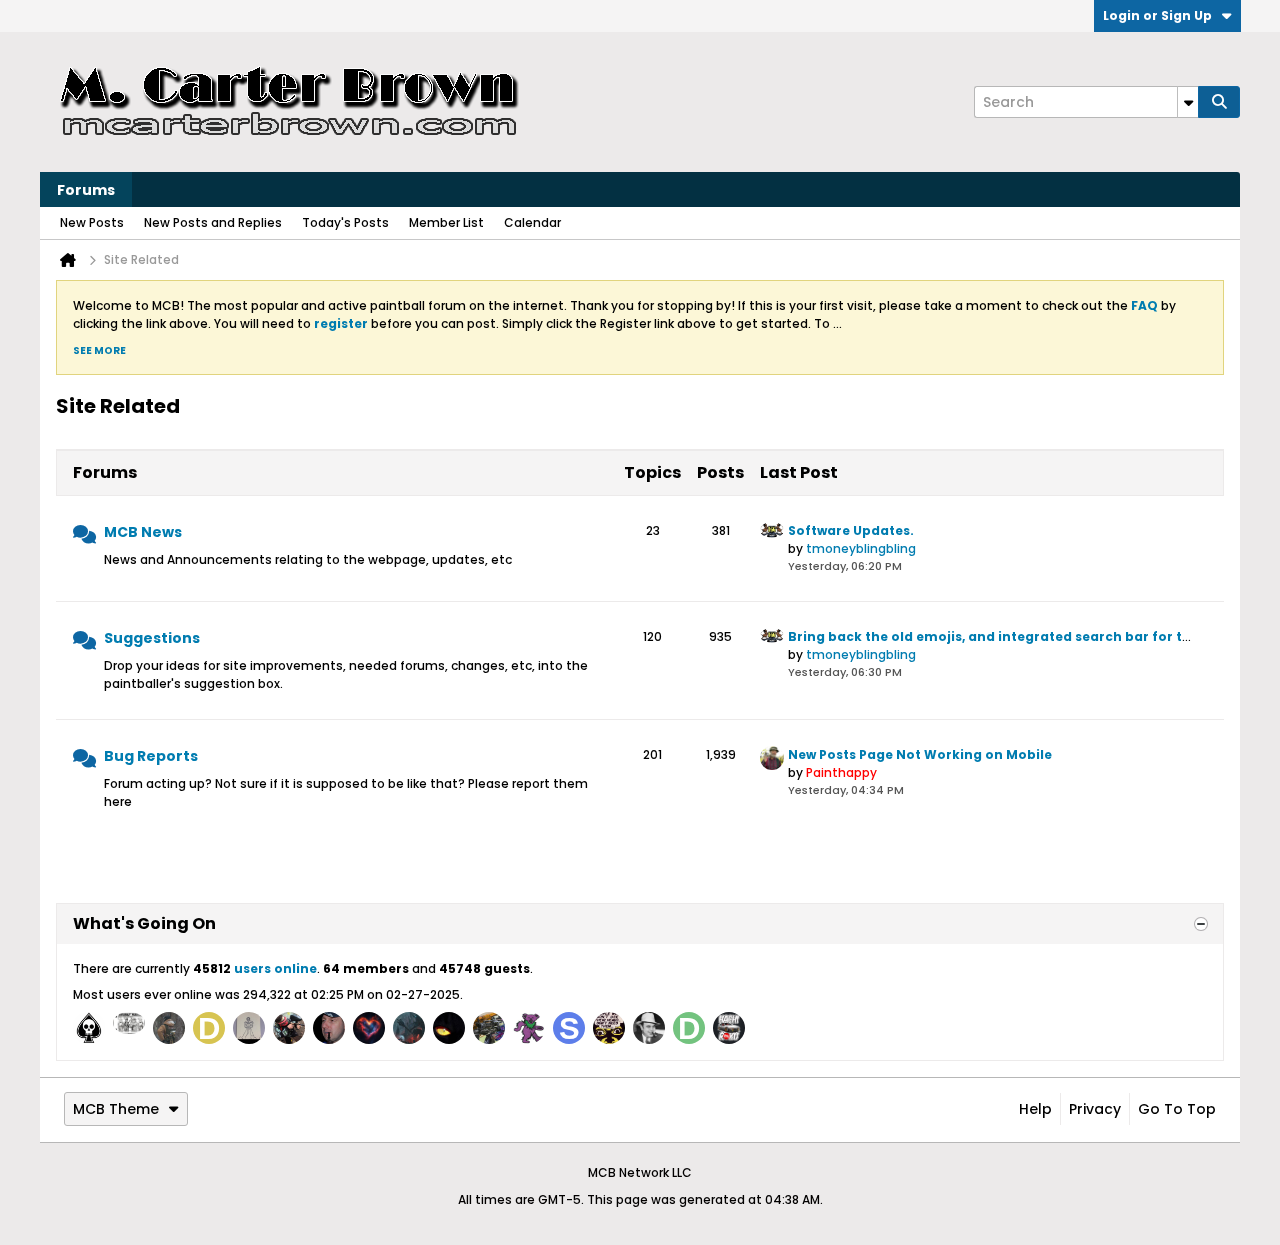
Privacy (1095, 1109)
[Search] (1219, 102)
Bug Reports (151, 756)
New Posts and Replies (213, 222)
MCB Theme (116, 1109)
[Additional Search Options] (1188, 102)
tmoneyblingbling (861, 548)
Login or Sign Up (1157, 15)
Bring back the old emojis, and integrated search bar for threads (1009, 636)
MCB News (143, 532)
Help (1035, 1109)
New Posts (92, 222)
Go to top (1177, 1109)
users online (275, 968)
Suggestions (152, 638)
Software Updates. (851, 530)
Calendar (532, 222)
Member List (446, 222)
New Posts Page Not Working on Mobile (920, 754)
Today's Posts (345, 222)
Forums (86, 190)
